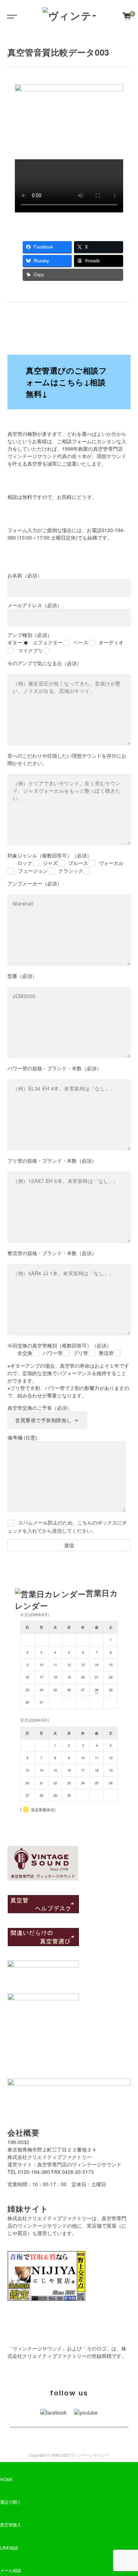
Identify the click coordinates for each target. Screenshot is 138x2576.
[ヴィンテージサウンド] (69, 16)
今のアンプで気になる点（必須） (45, 663)
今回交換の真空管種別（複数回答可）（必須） (61, 1349)
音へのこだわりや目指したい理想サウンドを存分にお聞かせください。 (67, 759)
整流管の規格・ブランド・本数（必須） (52, 1253)
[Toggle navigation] (11, 16)
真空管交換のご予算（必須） (40, 1408)
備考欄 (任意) (22, 1437)
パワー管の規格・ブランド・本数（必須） (54, 1068)
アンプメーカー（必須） (35, 883)
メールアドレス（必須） (35, 605)
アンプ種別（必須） (65, 642)
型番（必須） (22, 976)
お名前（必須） (25, 575)
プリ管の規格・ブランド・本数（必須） (52, 1161)
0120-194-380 (34, 2172)
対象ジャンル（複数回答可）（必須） (65, 863)
